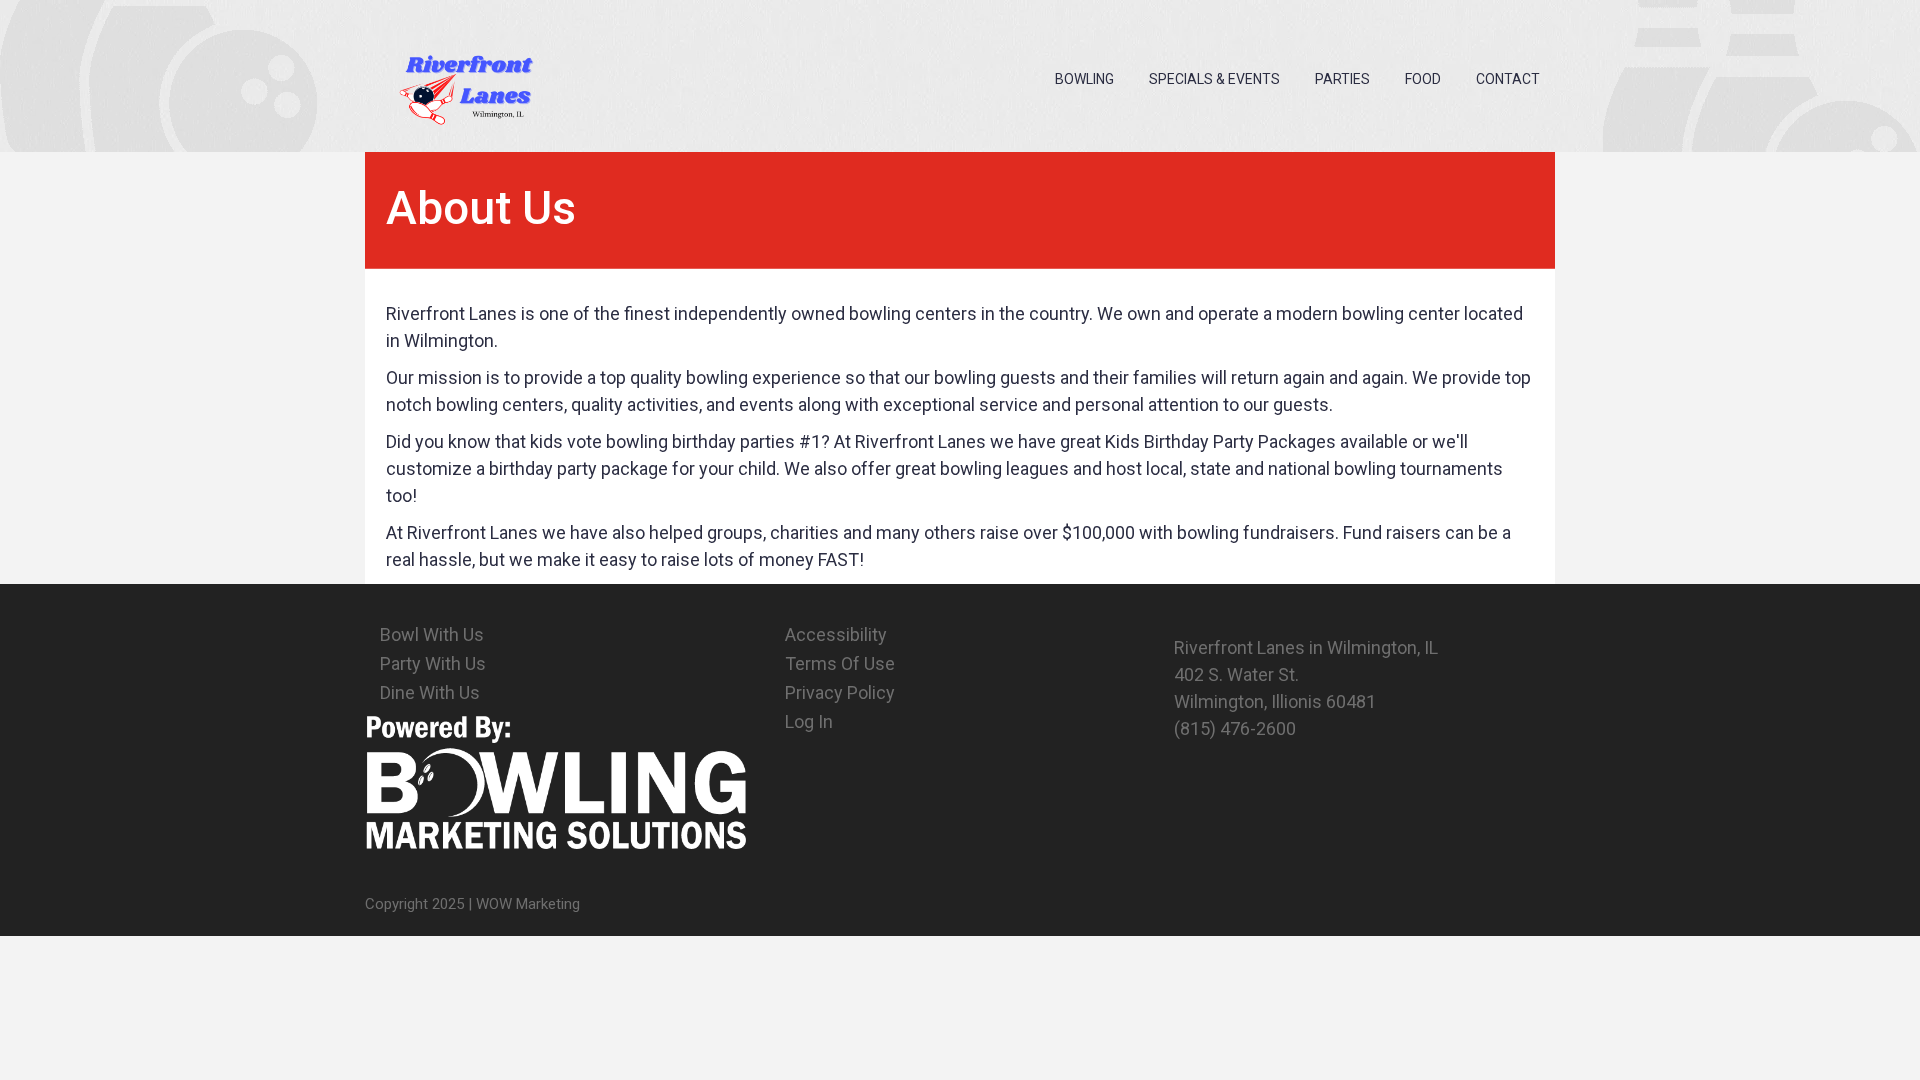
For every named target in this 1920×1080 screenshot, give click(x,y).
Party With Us (433, 663)
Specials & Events (1214, 79)
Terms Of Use (840, 663)
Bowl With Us (432, 634)
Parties (1342, 79)
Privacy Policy (840, 692)
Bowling (1084, 79)
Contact (1508, 79)
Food (1423, 79)
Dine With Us (430, 692)
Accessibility (836, 634)
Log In (809, 721)
